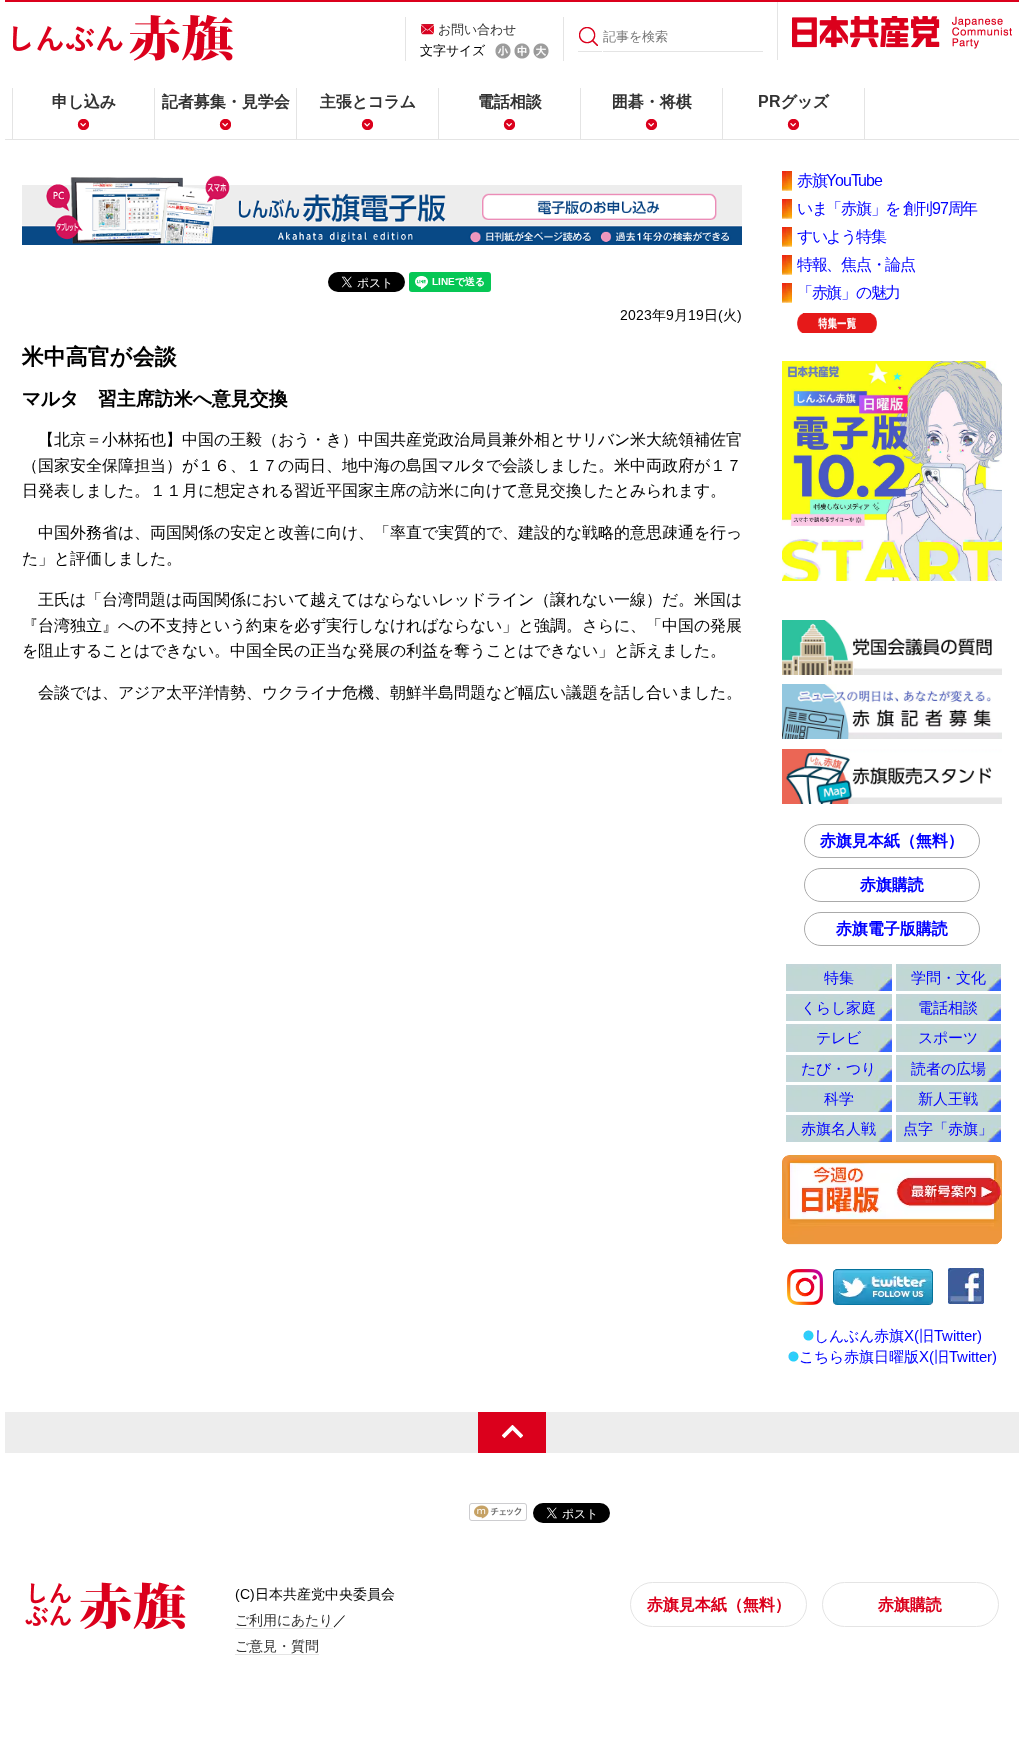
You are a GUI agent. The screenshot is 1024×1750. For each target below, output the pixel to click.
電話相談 (510, 101)
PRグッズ (793, 101)
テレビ (838, 1037)
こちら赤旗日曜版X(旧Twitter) (898, 1356)
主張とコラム (368, 101)
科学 (839, 1098)
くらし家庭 (838, 1007)
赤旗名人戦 (838, 1128)
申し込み (84, 101)
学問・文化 (948, 977)
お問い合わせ (477, 29)
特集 (839, 977)
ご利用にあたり (284, 1620)
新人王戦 (948, 1098)
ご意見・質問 (277, 1646)
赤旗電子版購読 (892, 928)
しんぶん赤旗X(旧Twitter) (898, 1335)
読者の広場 (948, 1068)
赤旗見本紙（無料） (892, 840)
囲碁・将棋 (652, 101)
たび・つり (838, 1068)
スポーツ (948, 1037)
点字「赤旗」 (948, 1128)
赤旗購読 (892, 884)
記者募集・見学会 (226, 101)
